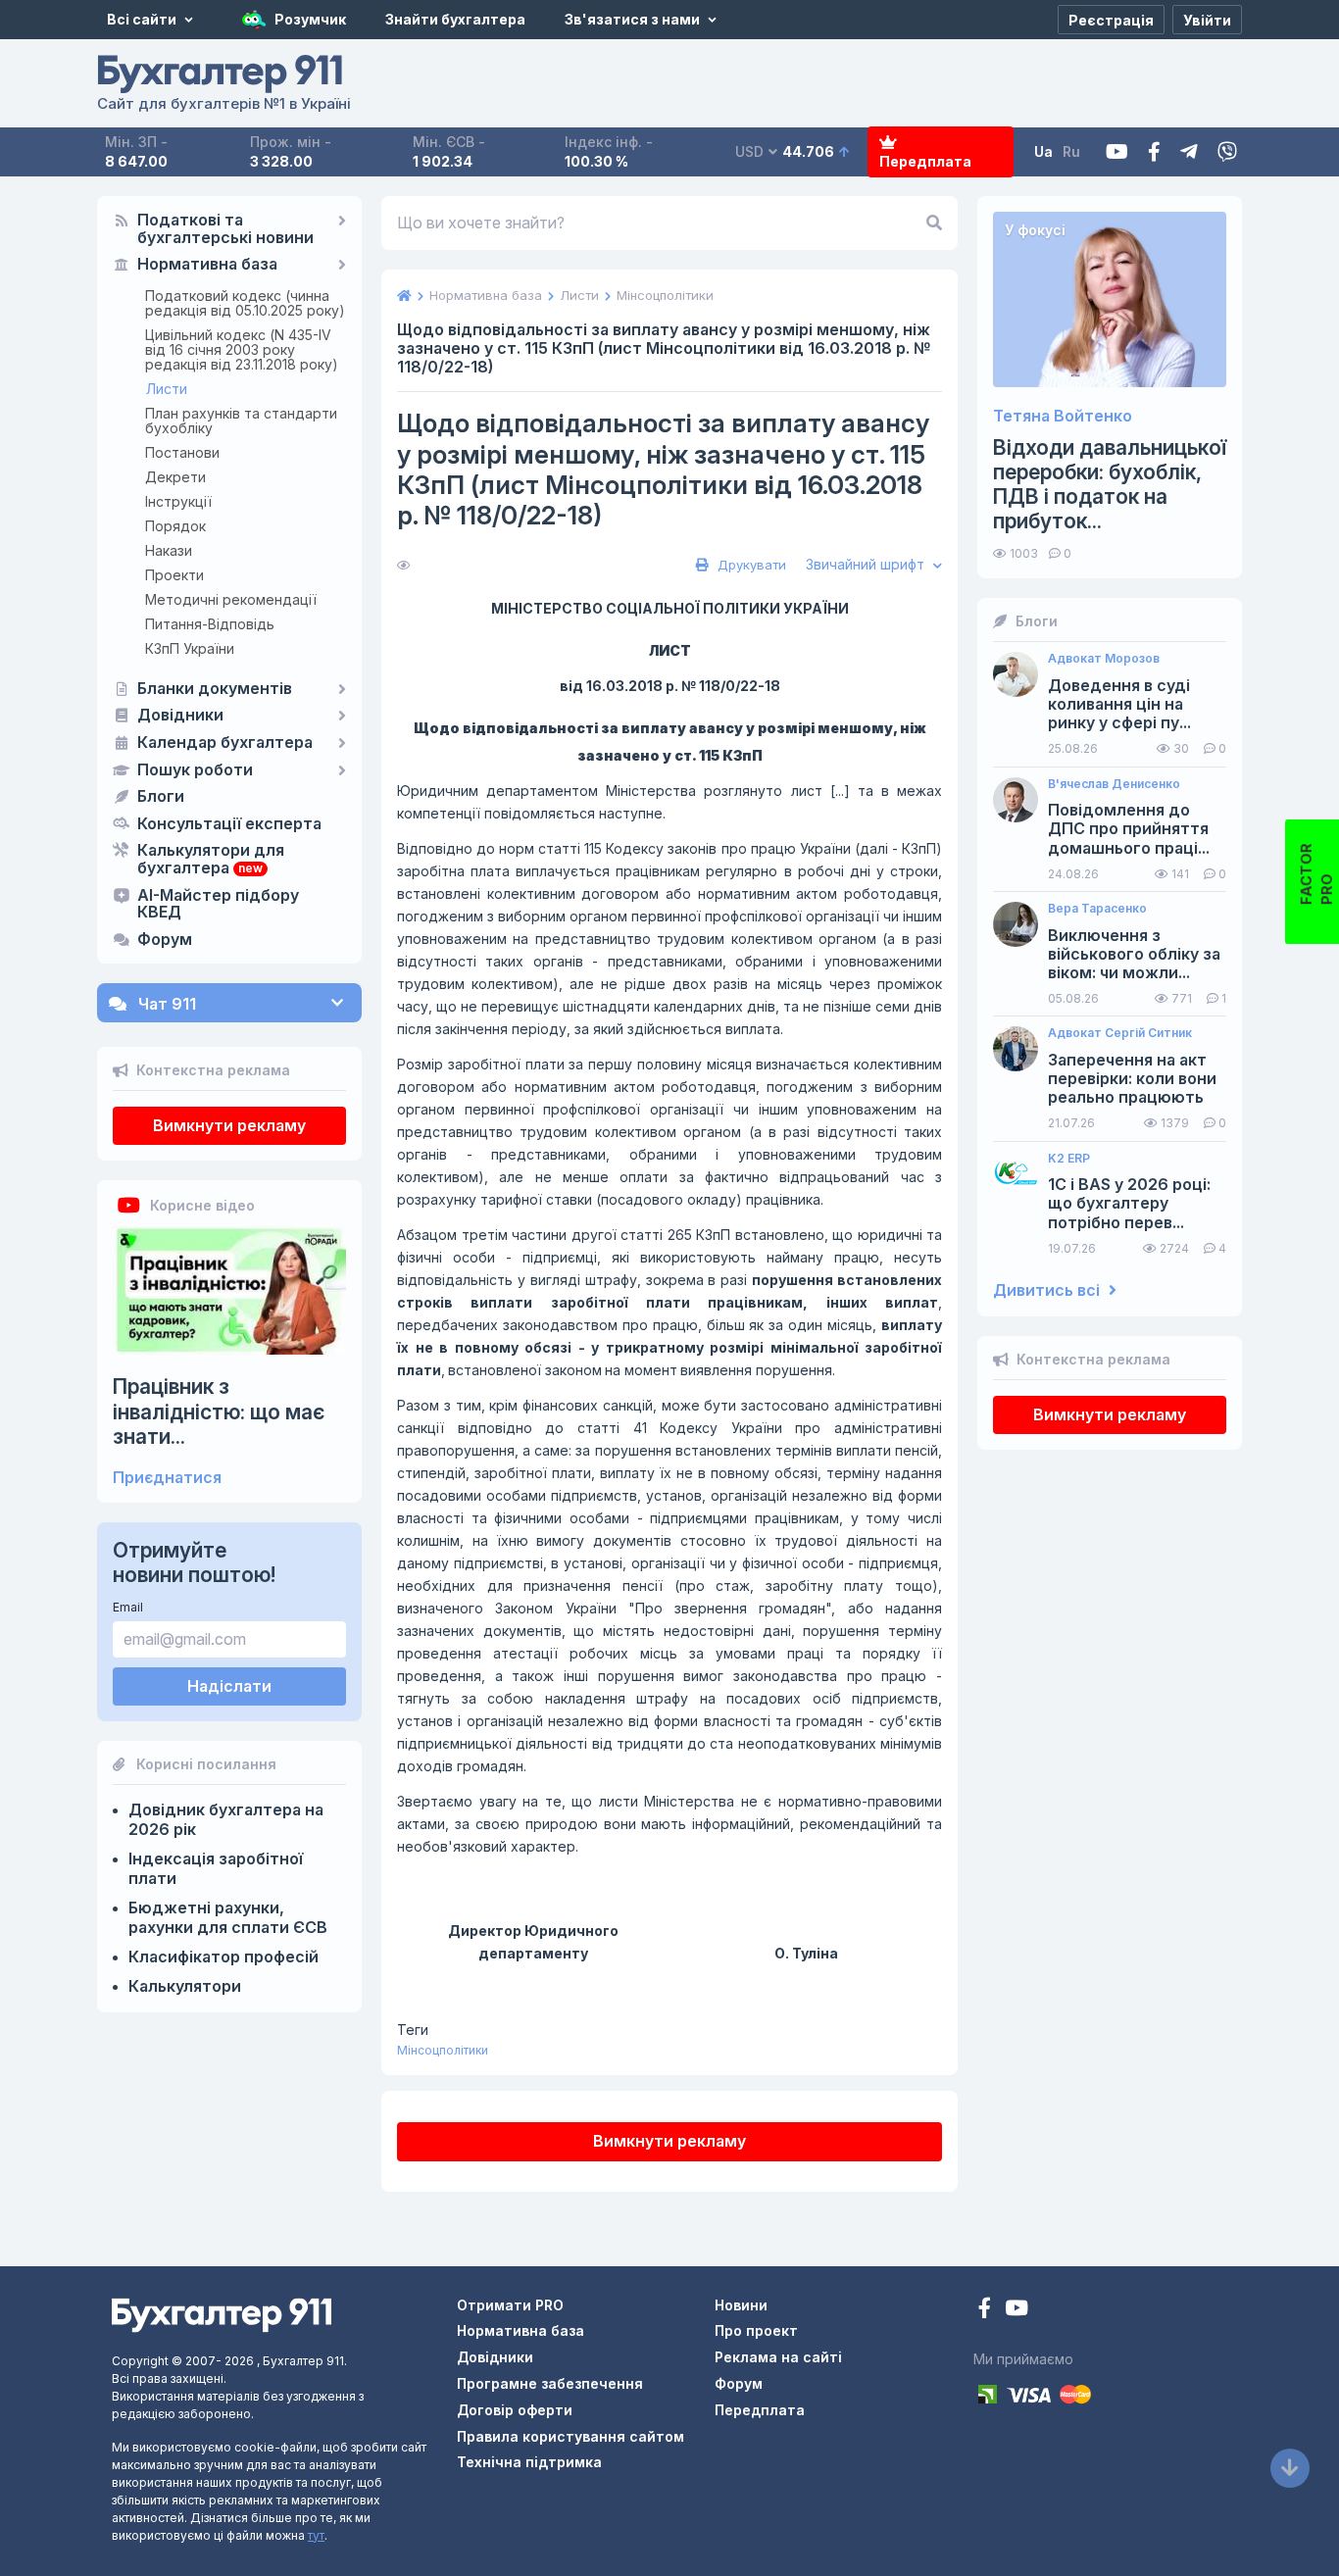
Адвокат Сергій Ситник (1120, 1033)
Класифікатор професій (223, 1957)
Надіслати (229, 1686)
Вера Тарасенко (1097, 909)
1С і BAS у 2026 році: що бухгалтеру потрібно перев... (1129, 1203)
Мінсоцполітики (443, 2050)
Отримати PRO (510, 2305)
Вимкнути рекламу (229, 1125)
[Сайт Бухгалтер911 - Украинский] (222, 2313)
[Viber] (1227, 152)
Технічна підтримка (529, 2462)
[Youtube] (1117, 152)
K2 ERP (1069, 1159)
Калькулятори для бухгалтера (211, 860)
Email (128, 1607)
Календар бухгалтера (225, 743)
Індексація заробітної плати (216, 1868)
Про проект (756, 2330)
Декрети (175, 477)
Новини (741, 2305)
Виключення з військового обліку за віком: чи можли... (1134, 954)
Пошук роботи (195, 770)
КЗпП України (190, 648)
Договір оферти (515, 2410)
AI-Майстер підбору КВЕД (218, 905)
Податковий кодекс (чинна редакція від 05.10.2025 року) (245, 303)
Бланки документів (215, 689)
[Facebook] (1154, 152)
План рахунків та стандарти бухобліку (241, 421)
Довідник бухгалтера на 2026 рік (226, 1819)
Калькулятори (185, 1986)
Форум (165, 940)
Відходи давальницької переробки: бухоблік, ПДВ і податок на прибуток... (1110, 485)
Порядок (175, 526)
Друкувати (750, 565)
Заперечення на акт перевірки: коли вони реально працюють (1132, 1079)
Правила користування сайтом (570, 2436)
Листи (167, 389)
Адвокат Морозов (1104, 659)
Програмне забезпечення (550, 2383)
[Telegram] (1189, 152)
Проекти (174, 575)
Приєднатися (167, 1478)
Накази (169, 550)
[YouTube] (1017, 2310)
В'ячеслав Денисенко (1114, 784)
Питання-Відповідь (210, 624)
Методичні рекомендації (231, 599)
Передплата (925, 161)
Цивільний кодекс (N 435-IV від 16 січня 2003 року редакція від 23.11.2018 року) (242, 349)
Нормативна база (207, 265)
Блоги (161, 797)
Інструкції (178, 501)
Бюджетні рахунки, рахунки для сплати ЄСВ (228, 1917)
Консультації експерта (229, 824)
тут (316, 2535)
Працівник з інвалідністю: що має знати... (219, 1411)
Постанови (182, 452)
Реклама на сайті (778, 2357)
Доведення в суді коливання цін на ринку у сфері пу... (1119, 704)
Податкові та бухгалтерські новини (225, 229)
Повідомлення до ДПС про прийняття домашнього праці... (1129, 829)
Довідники (180, 716)
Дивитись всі (1048, 1290)
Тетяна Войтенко (1063, 416)
